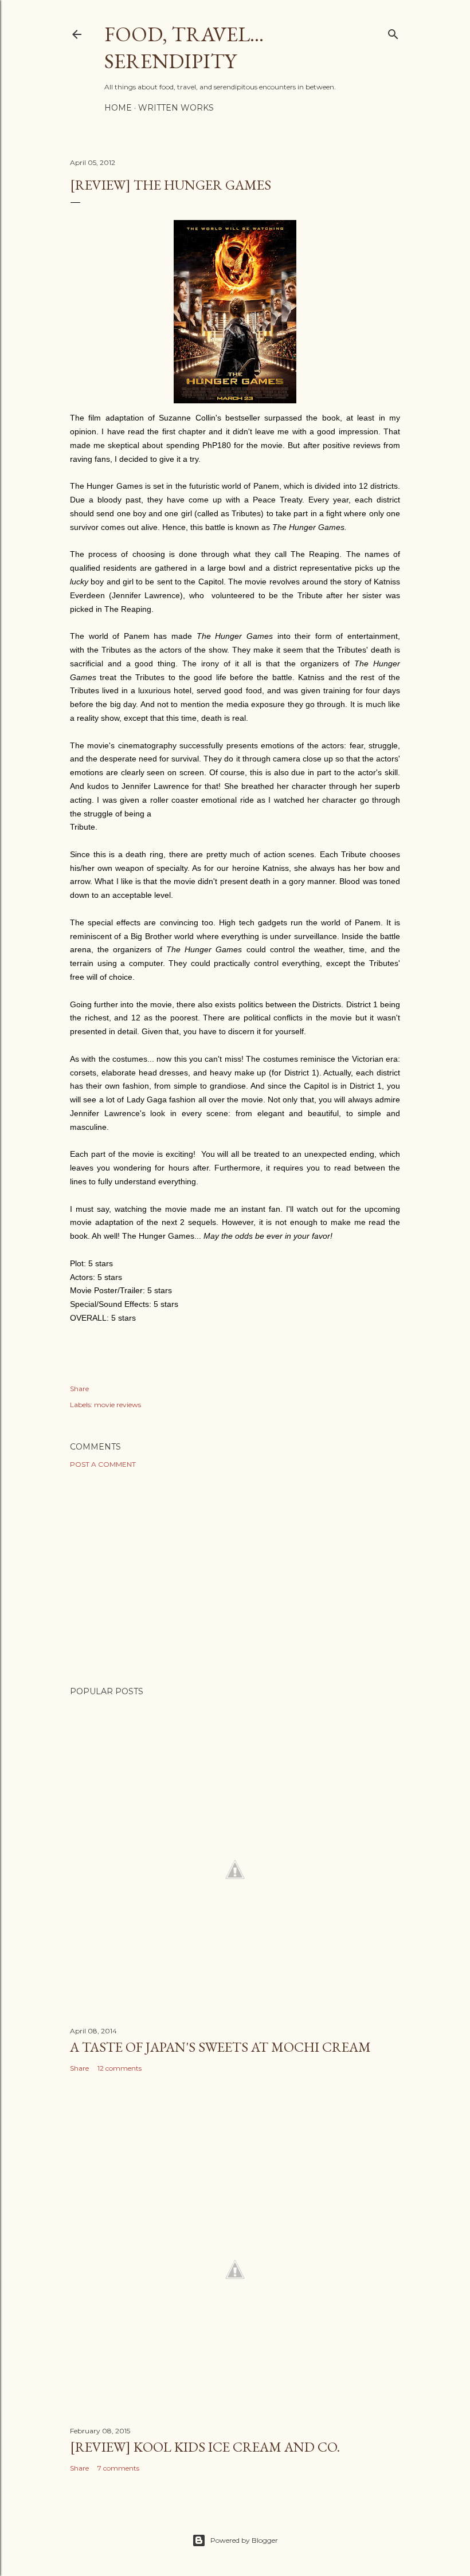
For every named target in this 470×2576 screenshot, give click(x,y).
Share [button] (79, 1389)
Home (118, 108)
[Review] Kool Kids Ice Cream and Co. (205, 2447)
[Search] (393, 32)
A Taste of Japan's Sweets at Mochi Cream (220, 2047)
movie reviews (117, 1405)
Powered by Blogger (244, 2540)
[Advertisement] (235, 1577)
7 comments (118, 2468)
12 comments (120, 2068)
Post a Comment (103, 1464)
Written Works (176, 108)
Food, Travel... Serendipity (184, 48)
